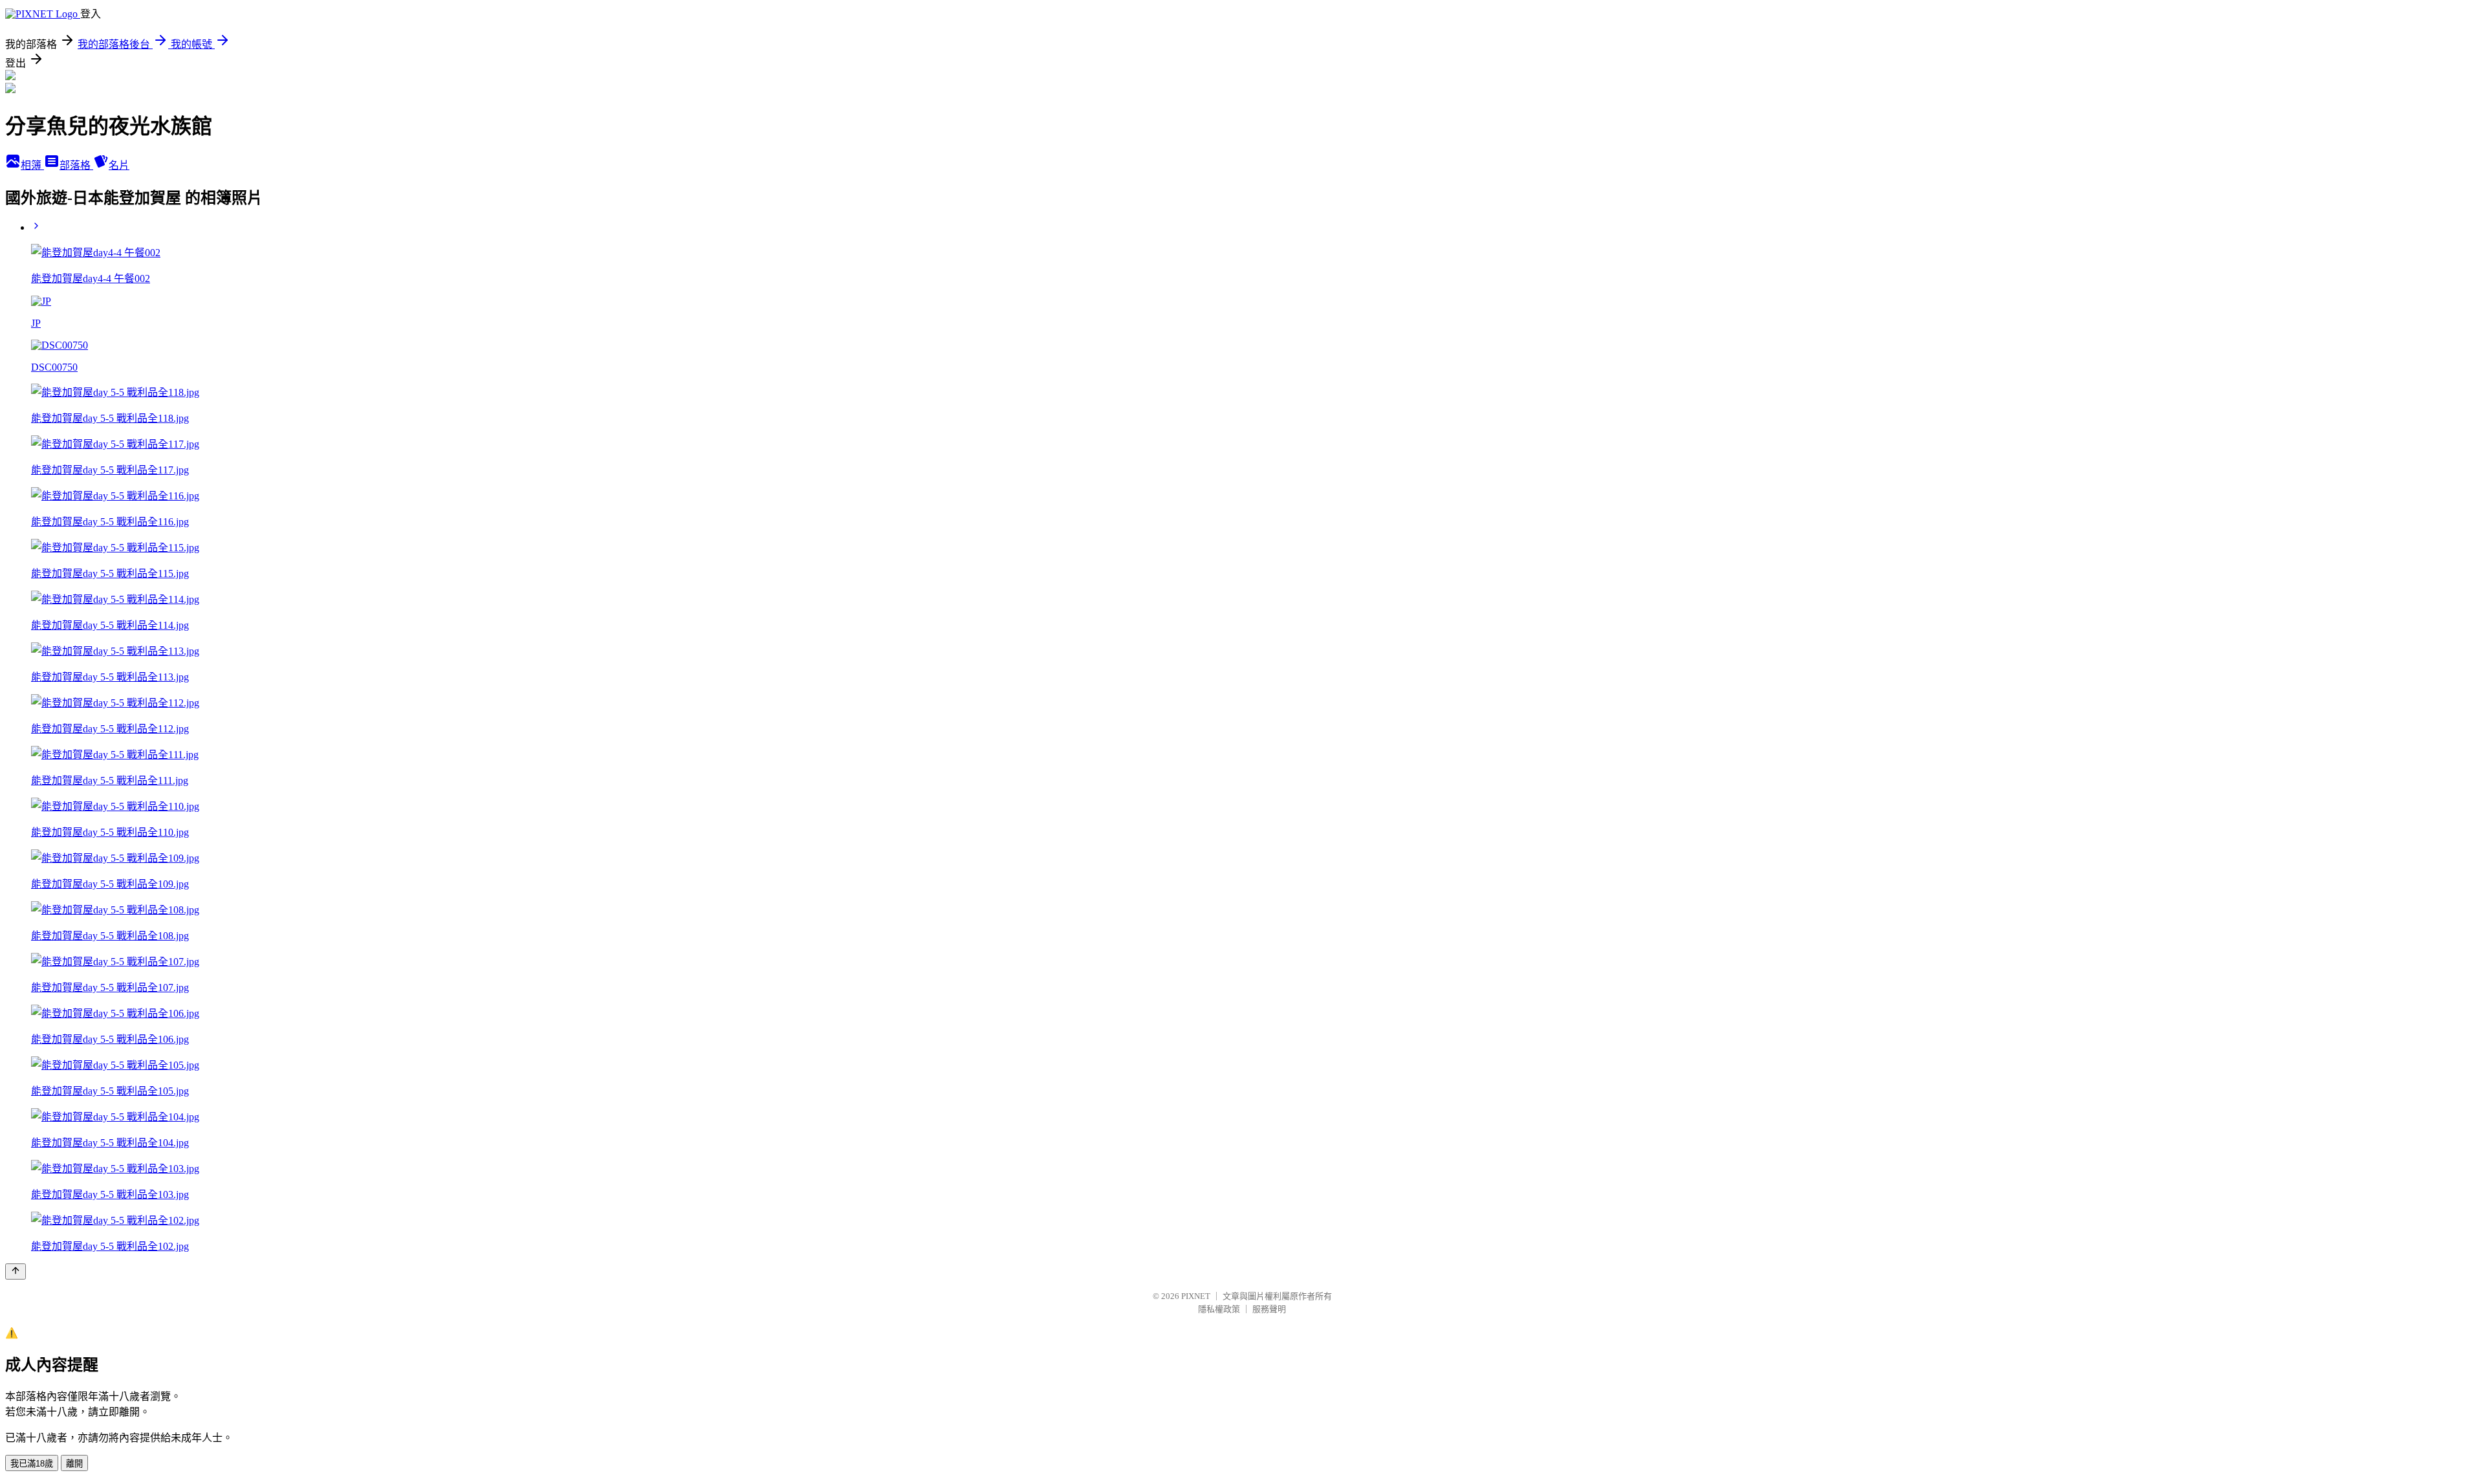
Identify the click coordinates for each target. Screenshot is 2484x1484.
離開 (74, 1464)
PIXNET (1196, 1296)
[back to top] (16, 1271)
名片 (119, 165)
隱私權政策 (1219, 1309)
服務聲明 (1269, 1309)
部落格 (76, 165)
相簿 (32, 165)
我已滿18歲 (32, 1464)
